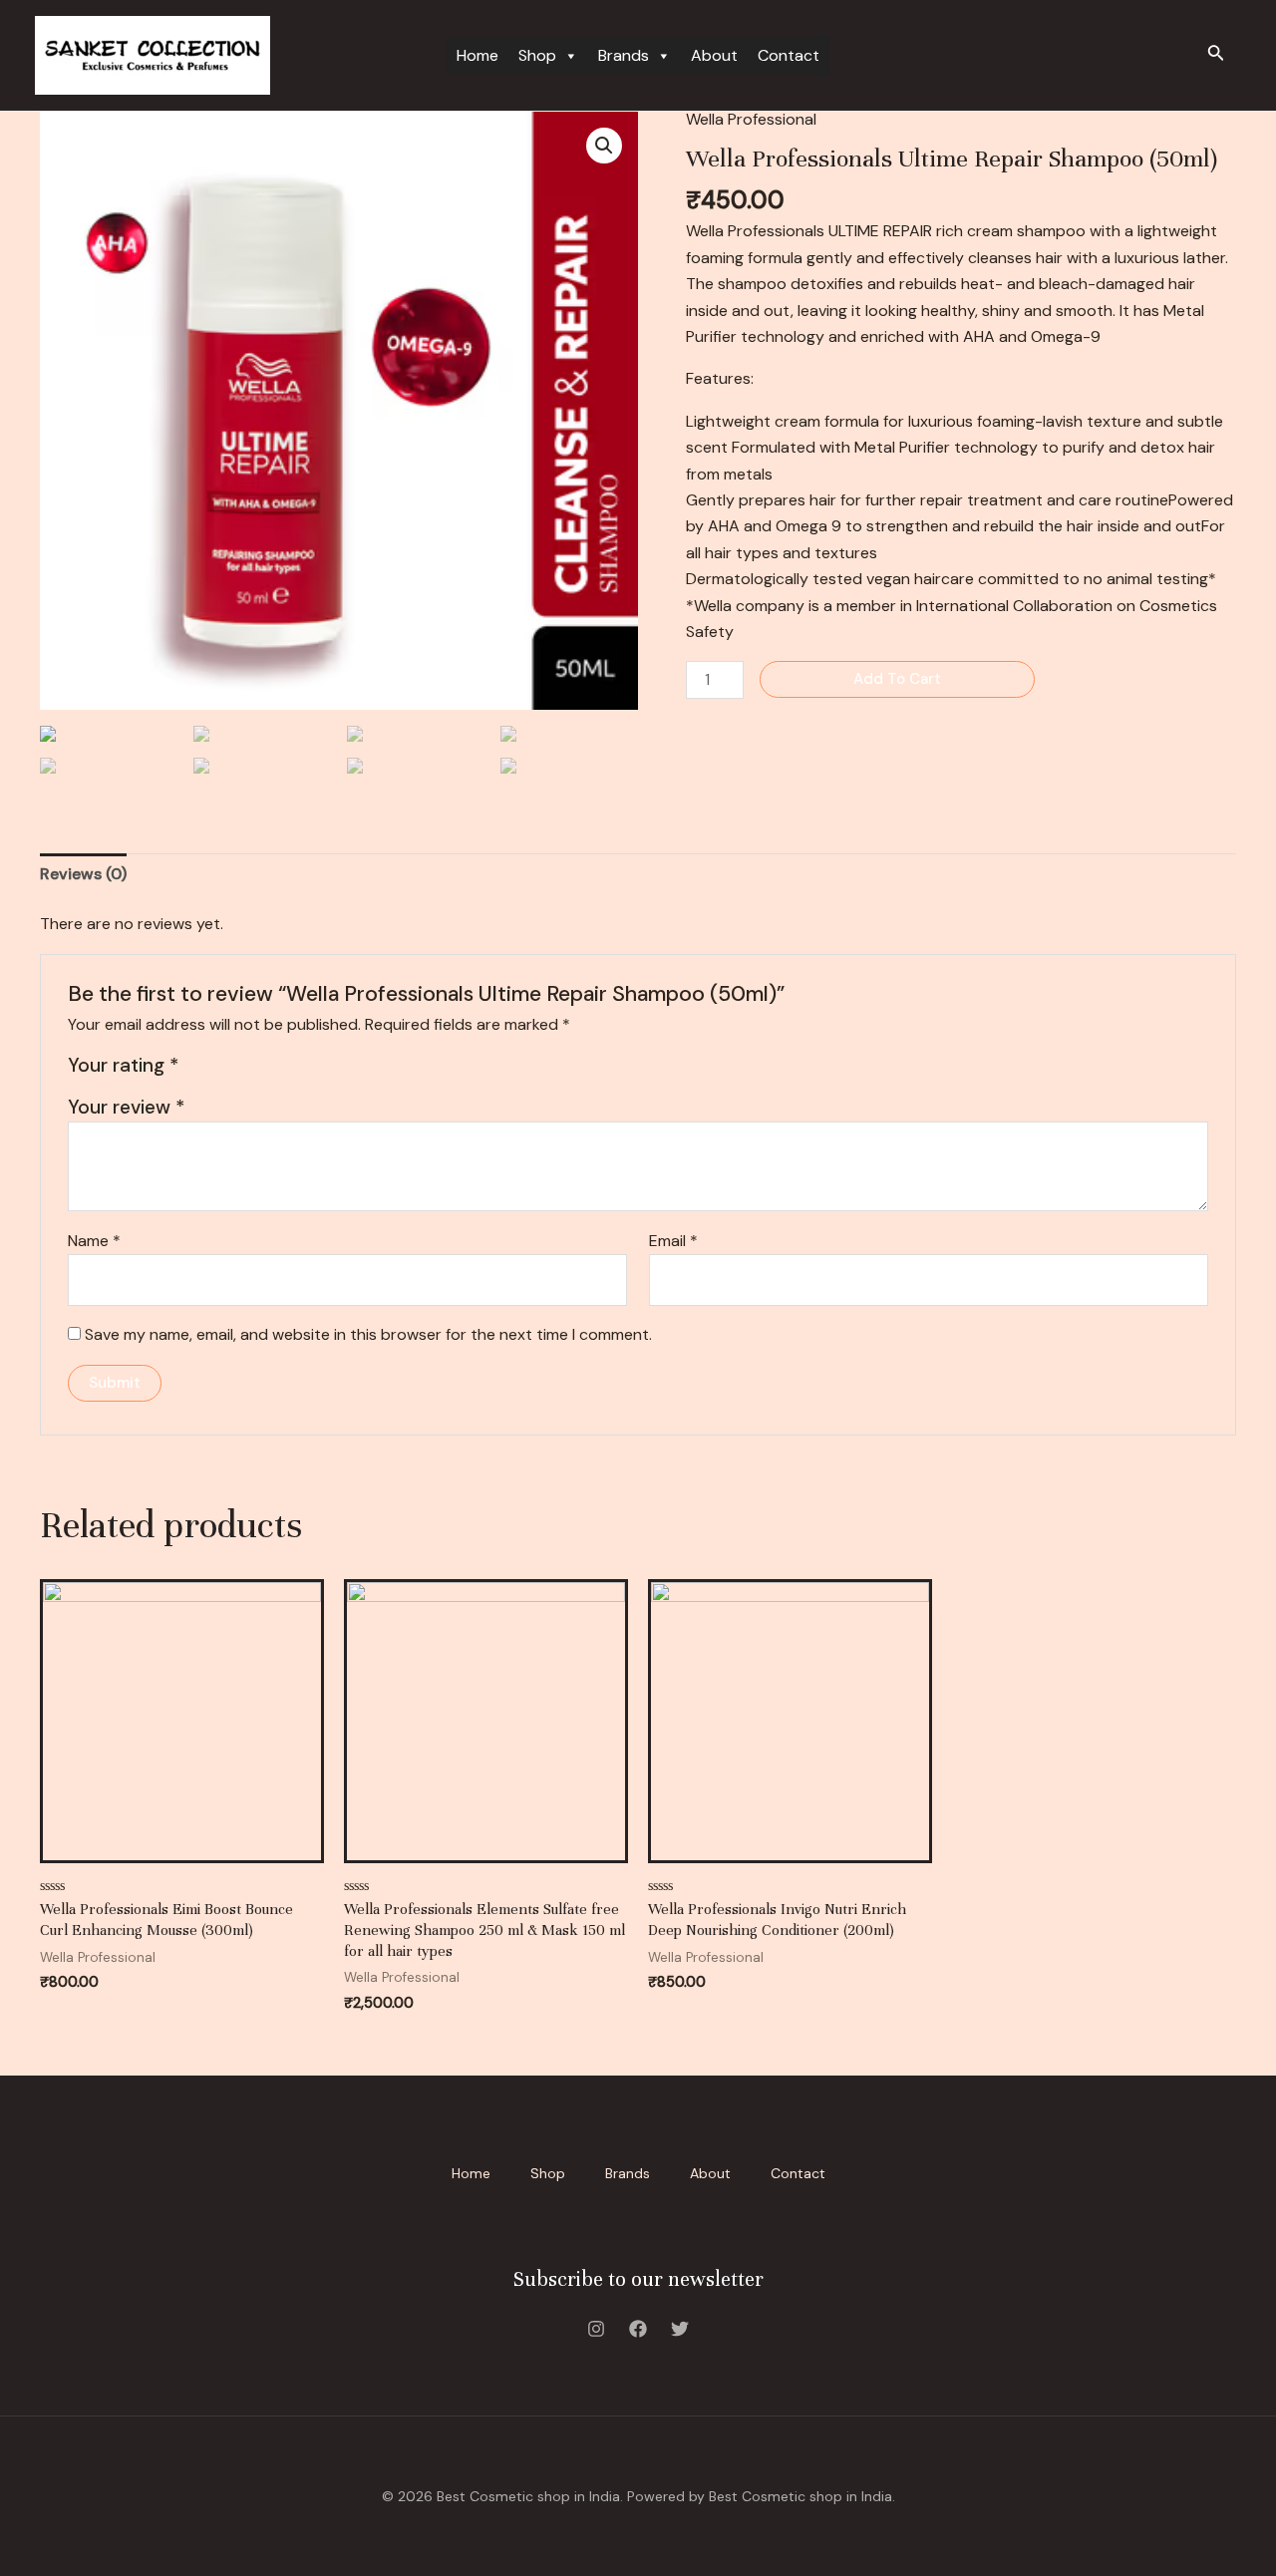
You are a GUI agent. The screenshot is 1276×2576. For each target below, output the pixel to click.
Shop (537, 55)
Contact (789, 55)
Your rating (123, 1065)
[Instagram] (596, 2329)
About (714, 55)
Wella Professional (751, 119)
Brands (624, 55)
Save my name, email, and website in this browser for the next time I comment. (368, 1334)
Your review (126, 1107)
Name (94, 1241)
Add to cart (897, 679)
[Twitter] (680, 2329)
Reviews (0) (83, 874)
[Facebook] (638, 2329)
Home (478, 55)
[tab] (83, 874)
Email (673, 1241)
